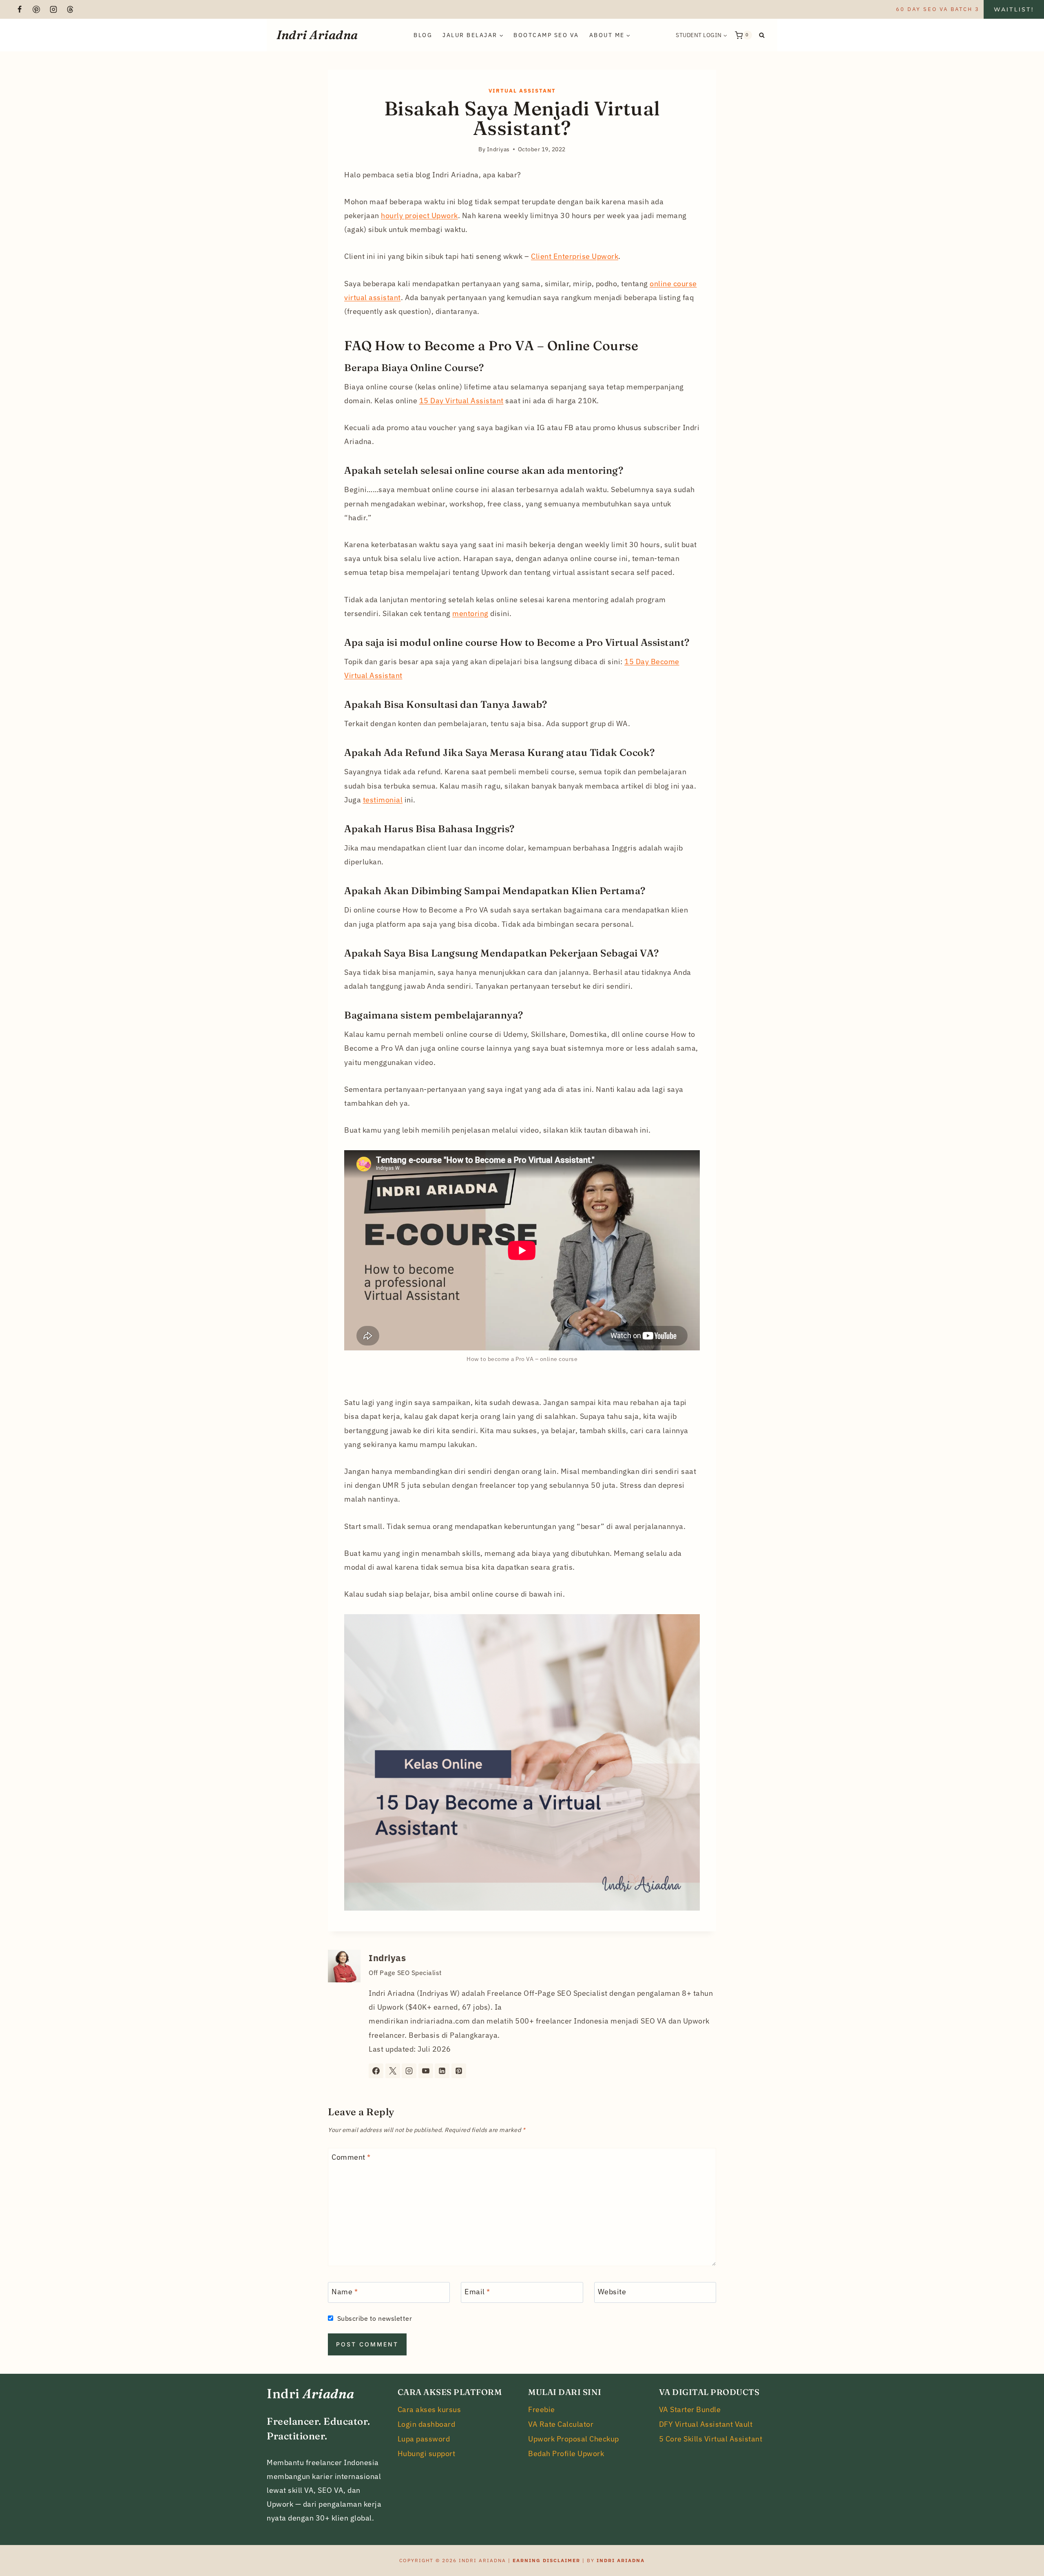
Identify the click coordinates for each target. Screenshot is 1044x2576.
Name (345, 2292)
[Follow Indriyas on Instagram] (409, 2071)
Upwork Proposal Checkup (574, 2439)
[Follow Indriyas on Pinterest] (459, 2071)
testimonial (383, 800)
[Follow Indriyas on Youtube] (426, 2071)
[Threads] (70, 9)
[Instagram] (53, 9)
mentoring (470, 613)
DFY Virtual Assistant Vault (706, 2424)
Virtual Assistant (522, 91)
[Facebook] (20, 9)
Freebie (542, 2409)
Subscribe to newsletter (375, 2318)
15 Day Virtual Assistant (461, 401)
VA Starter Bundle (690, 2409)
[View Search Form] (762, 35)
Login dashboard (427, 2424)
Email (477, 2292)
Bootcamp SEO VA (546, 35)
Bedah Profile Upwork (566, 2453)
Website (612, 2292)
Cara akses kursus (429, 2409)
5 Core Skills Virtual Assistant (711, 2439)
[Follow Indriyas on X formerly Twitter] (393, 2071)
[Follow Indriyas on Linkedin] (442, 2071)
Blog (423, 35)
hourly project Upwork (419, 215)
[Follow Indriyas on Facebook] (376, 2071)
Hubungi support (427, 2453)
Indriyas (387, 1958)
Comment (351, 2157)
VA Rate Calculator (561, 2424)
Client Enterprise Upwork (575, 256)
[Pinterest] (36, 9)
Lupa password (424, 2439)
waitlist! (1014, 9)
